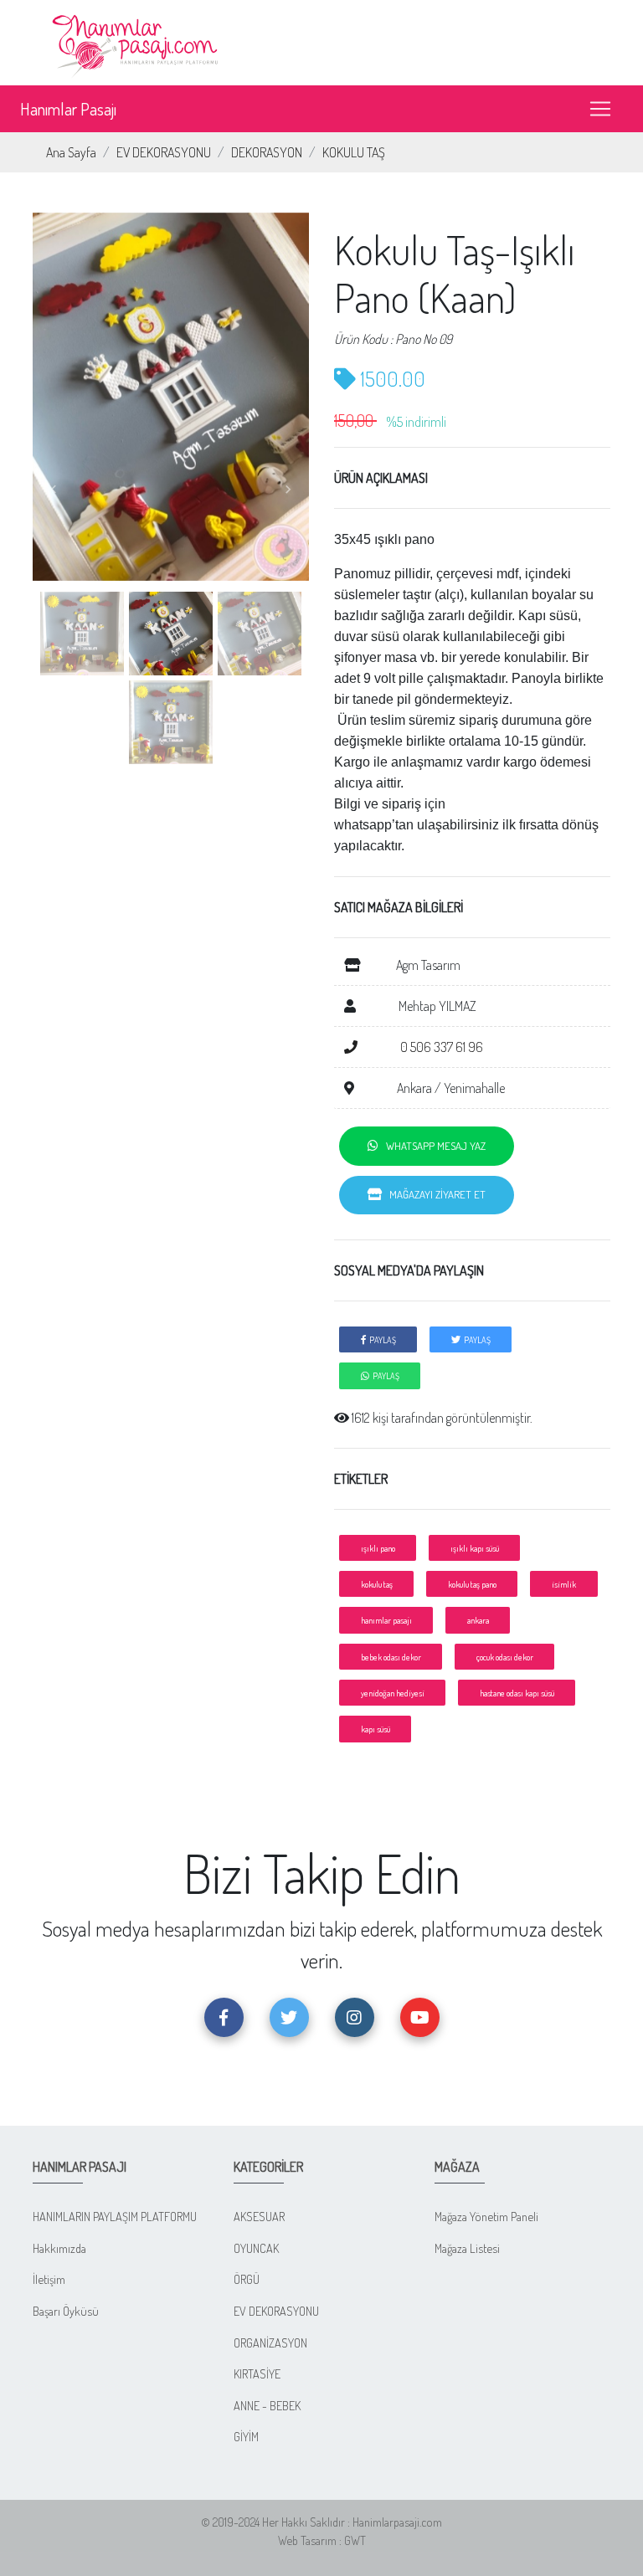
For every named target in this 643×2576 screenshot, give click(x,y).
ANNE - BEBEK (267, 2405)
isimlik (564, 1584)
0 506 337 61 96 (440, 1047)
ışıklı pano (378, 1548)
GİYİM (246, 2436)
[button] (54, 490)
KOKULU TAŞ (354, 152)
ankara (478, 1620)
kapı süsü (376, 1729)
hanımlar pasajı (386, 1620)
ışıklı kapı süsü (475, 1548)
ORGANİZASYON (270, 2343)
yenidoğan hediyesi (393, 1693)
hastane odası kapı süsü (517, 1693)
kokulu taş (377, 1584)
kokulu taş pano (472, 1584)
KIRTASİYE (257, 2373)
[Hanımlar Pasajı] (137, 41)
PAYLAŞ (381, 1339)
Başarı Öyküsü (66, 2311)
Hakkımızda (59, 2248)
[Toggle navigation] (600, 109)
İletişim (49, 2279)
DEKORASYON (267, 152)
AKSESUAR (259, 2216)
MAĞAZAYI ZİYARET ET (434, 1194)
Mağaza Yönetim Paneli (486, 2216)
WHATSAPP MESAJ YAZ (432, 1146)
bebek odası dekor (391, 1657)
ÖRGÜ (247, 2279)
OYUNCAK (256, 2248)
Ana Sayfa (71, 152)
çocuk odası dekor (505, 1657)
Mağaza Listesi (467, 2248)
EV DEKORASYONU (164, 152)
